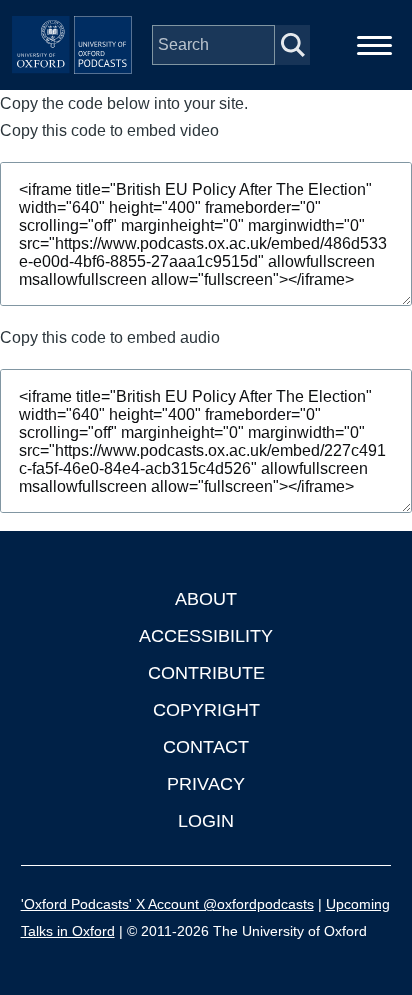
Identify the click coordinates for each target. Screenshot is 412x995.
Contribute (206, 673)
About (206, 599)
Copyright (206, 710)
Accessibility (206, 636)
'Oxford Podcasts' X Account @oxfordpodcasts (167, 904)
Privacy (206, 784)
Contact (206, 747)
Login (206, 821)
